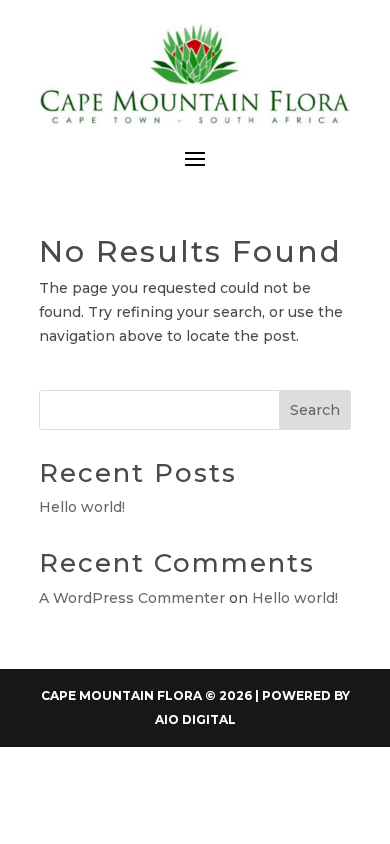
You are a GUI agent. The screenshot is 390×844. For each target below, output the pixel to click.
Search (315, 410)
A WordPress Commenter (132, 598)
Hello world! (82, 507)
